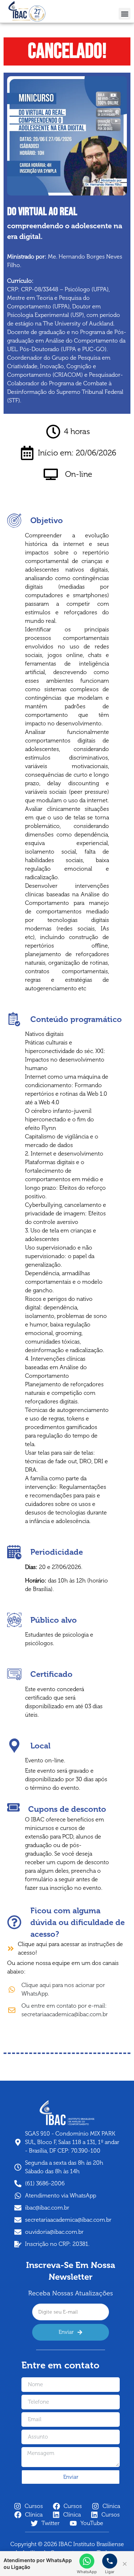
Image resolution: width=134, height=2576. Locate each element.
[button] (125, 14)
